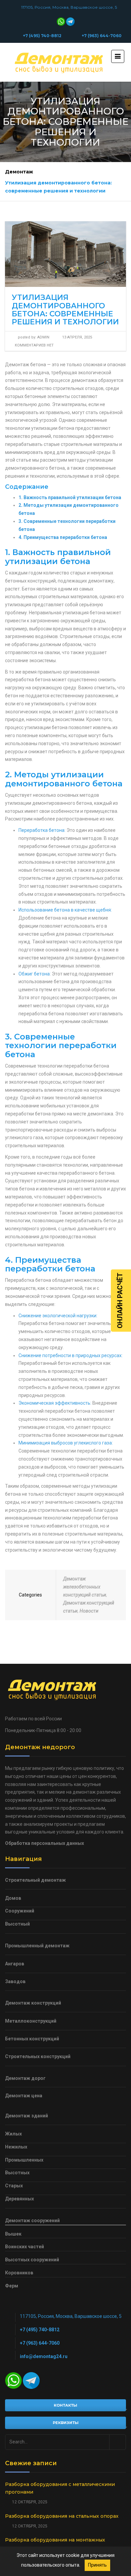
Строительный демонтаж (35, 1880)
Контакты (65, 2405)
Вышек (13, 2234)
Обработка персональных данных (45, 1843)
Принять (97, 2565)
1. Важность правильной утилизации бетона (70, 497)
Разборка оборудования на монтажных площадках (55, 2544)
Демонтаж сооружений (32, 2220)
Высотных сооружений (32, 2260)
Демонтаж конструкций (33, 2003)
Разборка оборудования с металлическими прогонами (60, 2488)
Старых (14, 2186)
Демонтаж (19, 172)
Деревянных (19, 2199)
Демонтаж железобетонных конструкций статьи (85, 1587)
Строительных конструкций (38, 2056)
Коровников (19, 2273)
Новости (89, 1611)
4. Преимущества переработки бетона (63, 537)
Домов (13, 1898)
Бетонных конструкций (32, 2039)
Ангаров (15, 1964)
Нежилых (16, 2147)
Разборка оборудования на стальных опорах (62, 2516)
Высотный (17, 1924)
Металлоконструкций (31, 2021)
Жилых (13, 2134)
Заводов (15, 1981)
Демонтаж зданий (27, 2116)
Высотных (17, 2173)
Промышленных (24, 2160)
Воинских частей (25, 2247)
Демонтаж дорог (25, 2078)
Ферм (12, 2286)
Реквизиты (66, 2423)
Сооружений (20, 1911)
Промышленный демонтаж (37, 1946)
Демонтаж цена (24, 2096)
